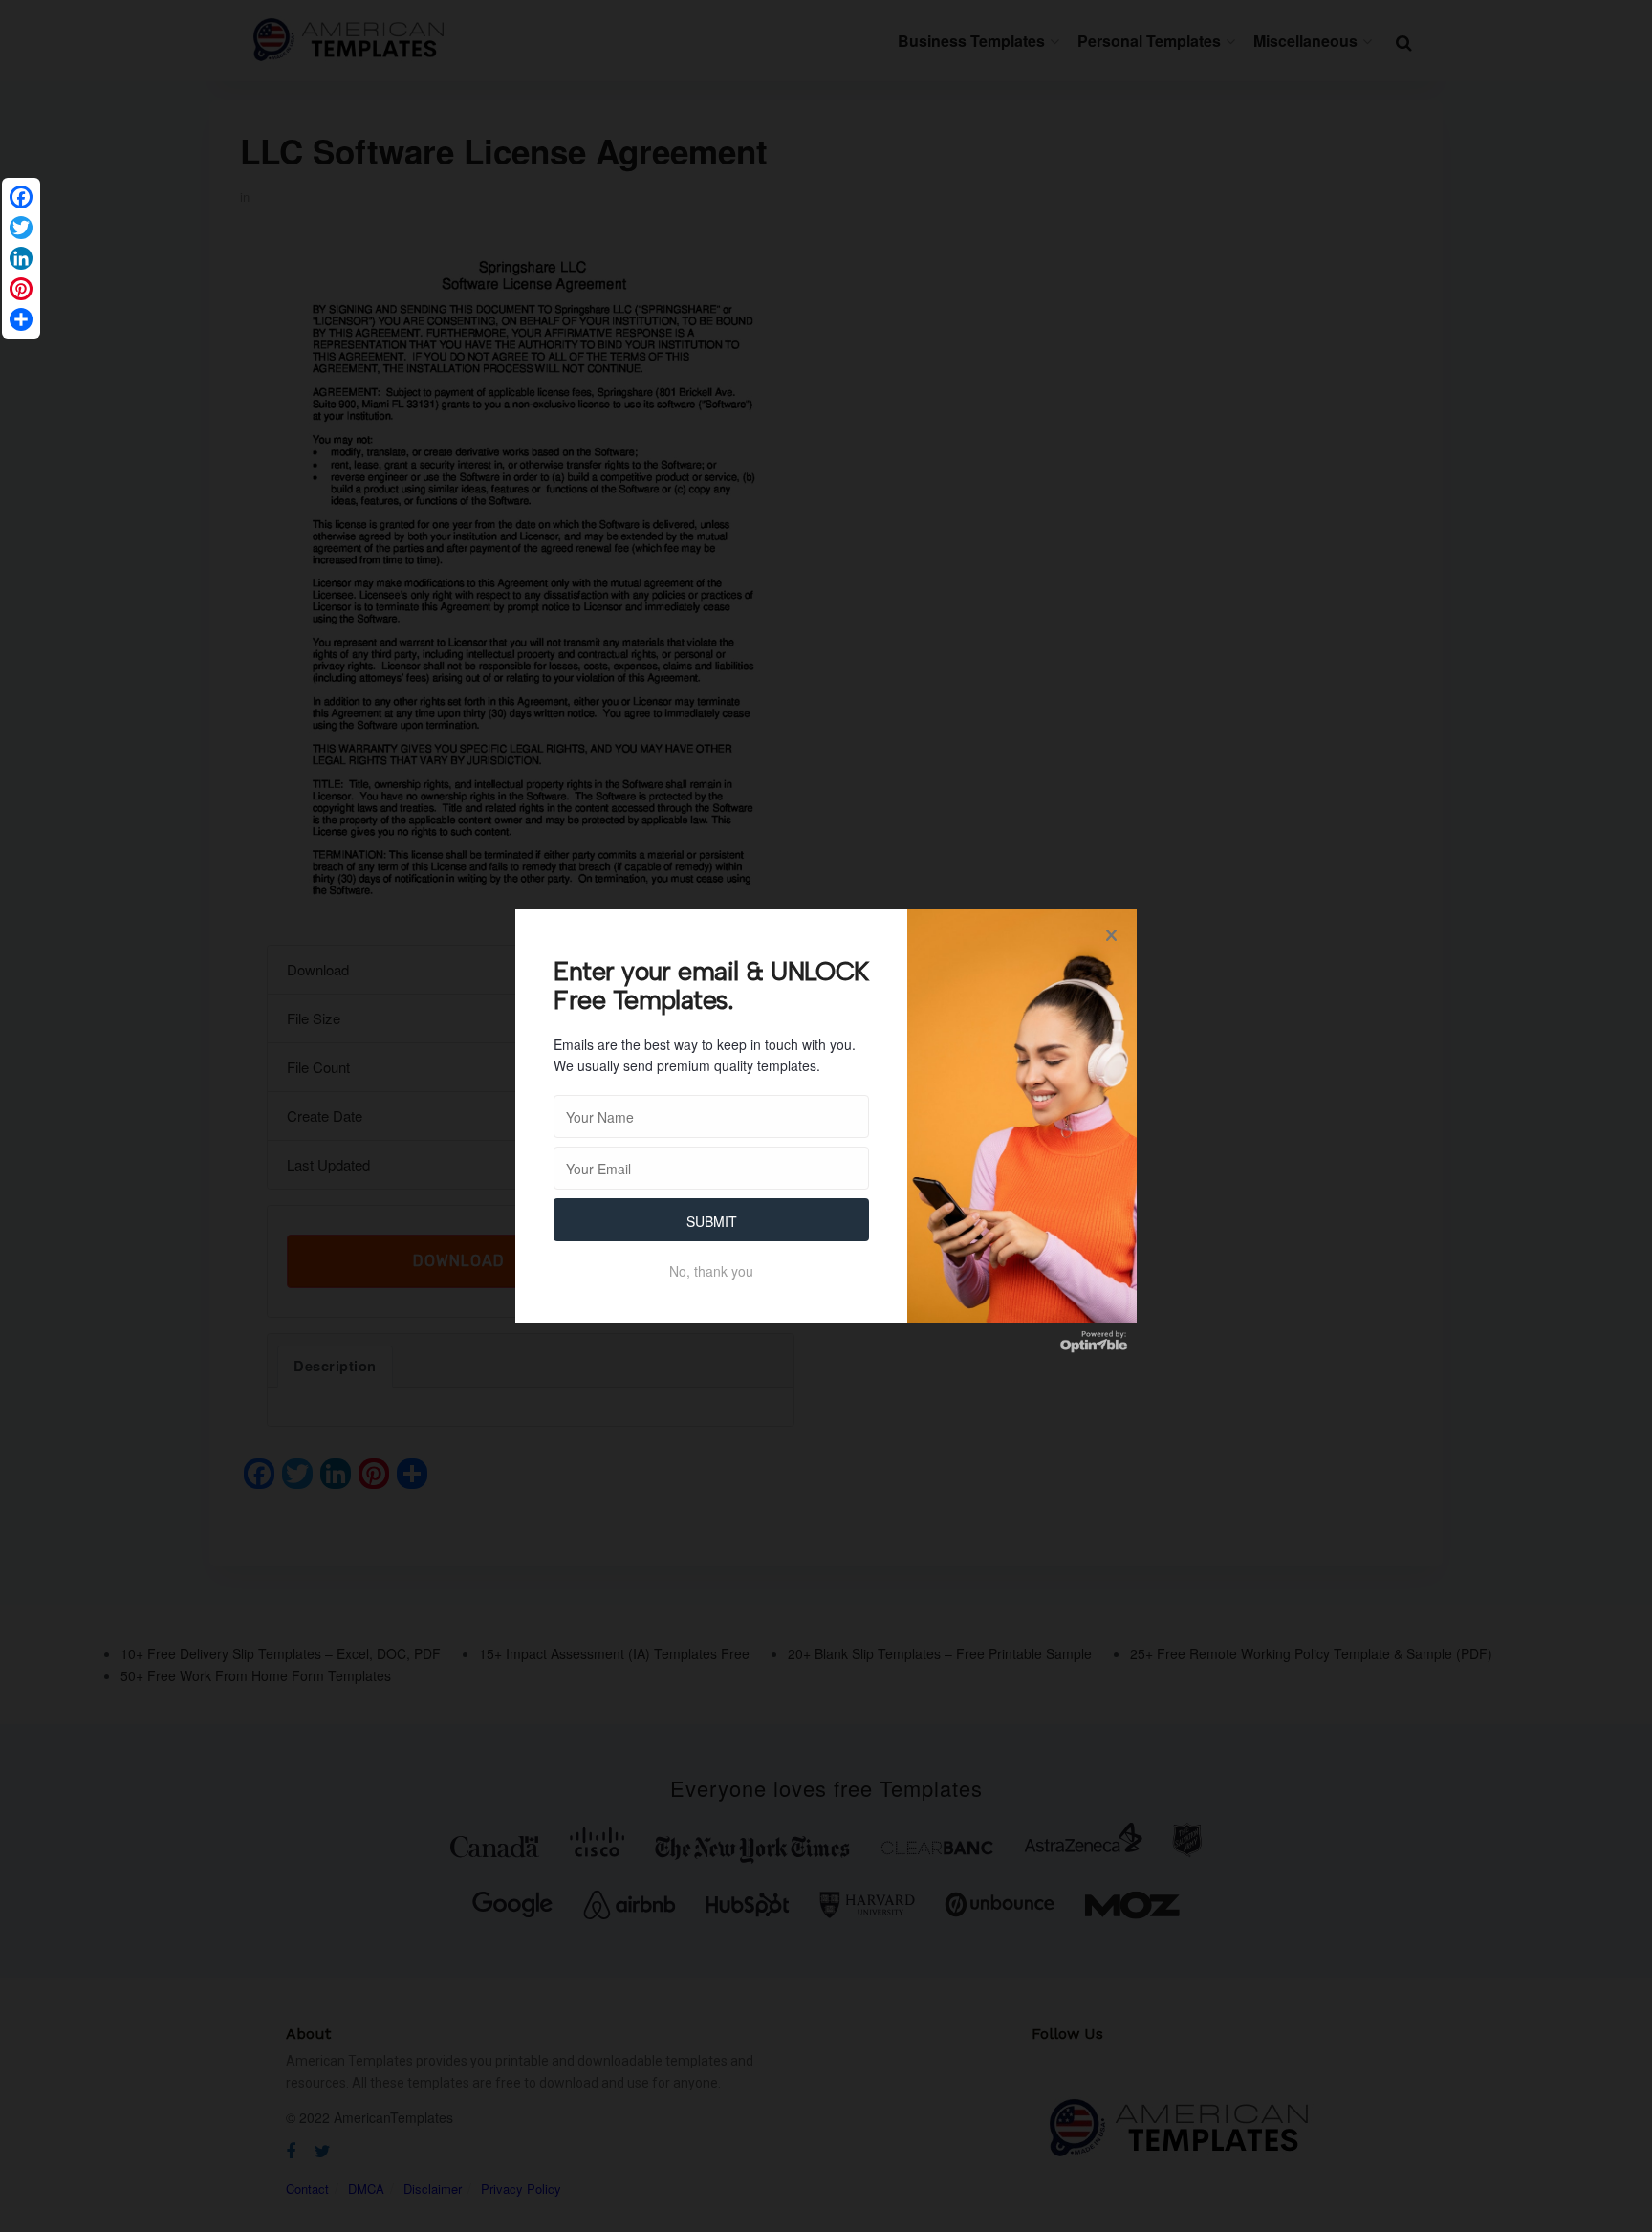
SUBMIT (712, 1221)
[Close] (1111, 935)
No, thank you (711, 1271)
